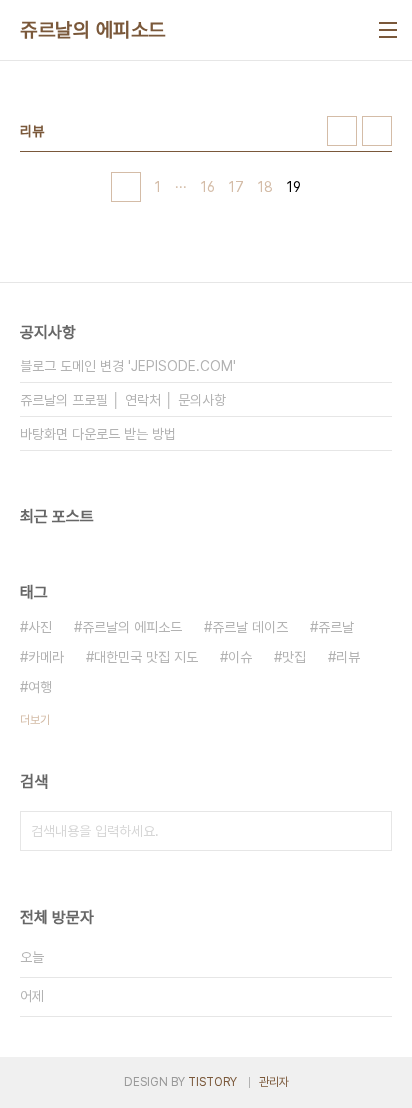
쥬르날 (336, 627)
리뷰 (348, 657)
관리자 (274, 1082)
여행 (40, 687)
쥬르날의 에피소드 (93, 30)
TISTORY (212, 1082)
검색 (372, 831)
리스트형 (377, 131)
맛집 (294, 657)
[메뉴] (388, 30)
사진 (40, 627)
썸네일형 (342, 131)
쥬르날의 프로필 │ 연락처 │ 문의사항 (123, 400)
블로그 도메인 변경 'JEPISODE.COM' (128, 366)
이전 (126, 187)
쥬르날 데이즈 (250, 627)
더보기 (35, 720)
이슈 (240, 657)
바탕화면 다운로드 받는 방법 (98, 434)
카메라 (46, 657)
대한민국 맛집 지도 (146, 657)
